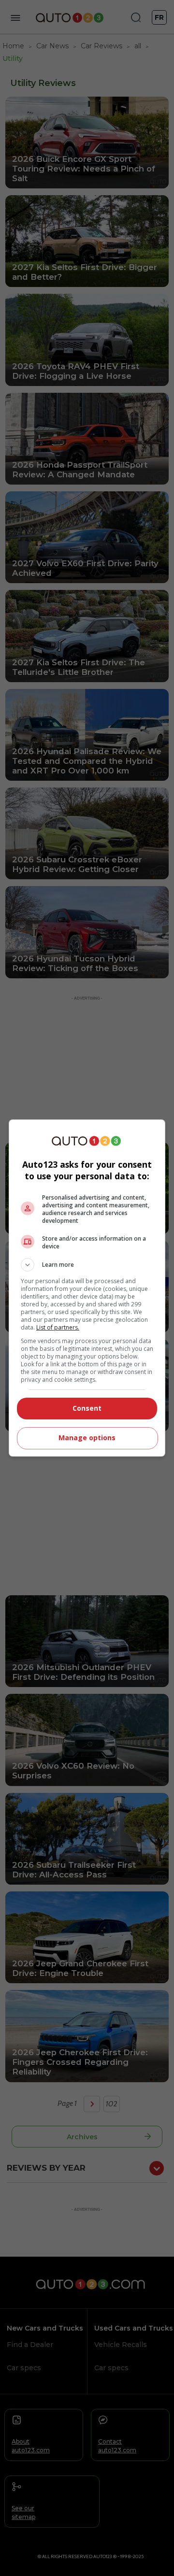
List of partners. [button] (58, 1327)
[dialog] (87, 1288)
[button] (87, 1265)
